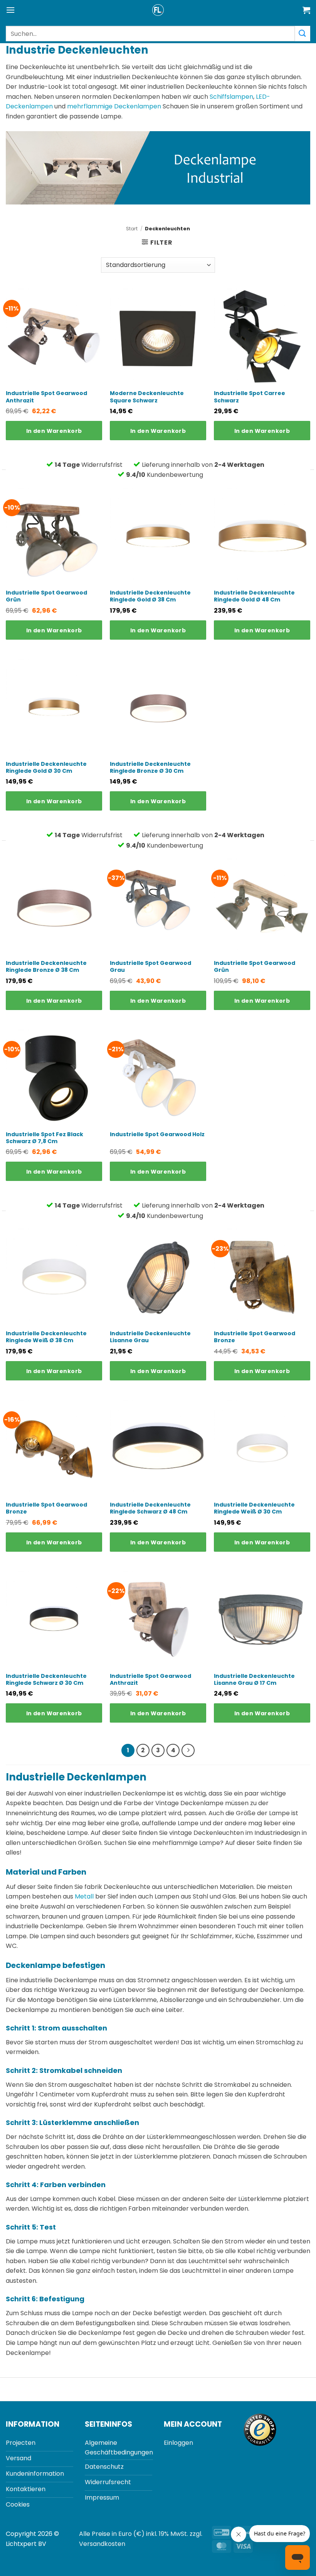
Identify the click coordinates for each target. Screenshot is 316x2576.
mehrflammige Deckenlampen (114, 106)
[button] (10, 10)
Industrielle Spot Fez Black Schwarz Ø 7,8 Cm (45, 1138)
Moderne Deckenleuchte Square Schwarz (147, 397)
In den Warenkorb (54, 431)
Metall (84, 1896)
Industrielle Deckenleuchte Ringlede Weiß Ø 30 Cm (254, 1508)
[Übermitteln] (303, 33)
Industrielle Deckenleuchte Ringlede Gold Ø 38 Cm (150, 596)
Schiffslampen (231, 97)
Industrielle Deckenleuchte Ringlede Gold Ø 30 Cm (46, 767)
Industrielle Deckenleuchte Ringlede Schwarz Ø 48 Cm (150, 1508)
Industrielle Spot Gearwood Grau (150, 966)
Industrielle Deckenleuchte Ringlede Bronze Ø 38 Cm (46, 966)
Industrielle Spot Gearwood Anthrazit (46, 397)
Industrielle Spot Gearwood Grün (46, 596)
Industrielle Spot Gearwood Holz (157, 1134)
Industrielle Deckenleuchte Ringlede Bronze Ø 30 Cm (150, 767)
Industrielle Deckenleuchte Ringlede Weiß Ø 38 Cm (46, 1337)
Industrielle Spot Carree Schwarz (250, 397)
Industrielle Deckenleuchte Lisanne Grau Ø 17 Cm (254, 1679)
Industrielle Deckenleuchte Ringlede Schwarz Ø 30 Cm (46, 1679)
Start (132, 229)
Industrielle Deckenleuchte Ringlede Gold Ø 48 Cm (254, 596)
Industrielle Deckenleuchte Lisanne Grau (150, 1337)
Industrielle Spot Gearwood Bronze (255, 1337)
